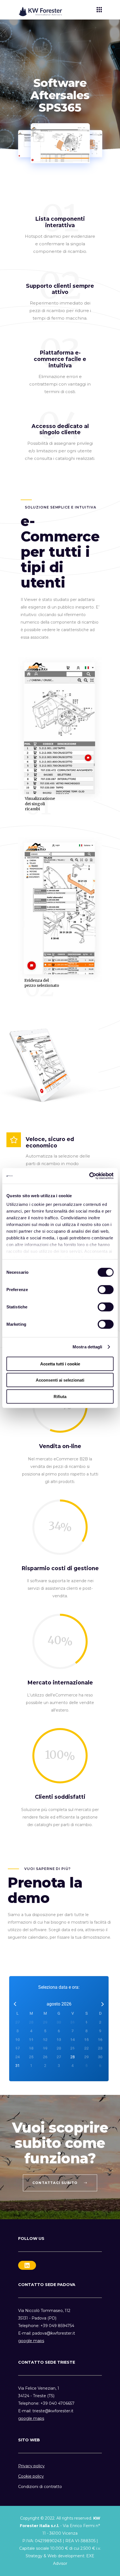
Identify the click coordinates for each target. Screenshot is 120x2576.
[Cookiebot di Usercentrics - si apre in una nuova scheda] (89, 1176)
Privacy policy (31, 2466)
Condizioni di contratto (40, 2487)
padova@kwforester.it (54, 2333)
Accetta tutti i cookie (60, 1364)
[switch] (106, 1289)
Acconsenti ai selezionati (60, 1380)
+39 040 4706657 (57, 2403)
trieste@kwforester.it (53, 2411)
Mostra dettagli (87, 1347)
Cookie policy (31, 2476)
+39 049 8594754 (57, 2326)
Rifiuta (60, 1396)
